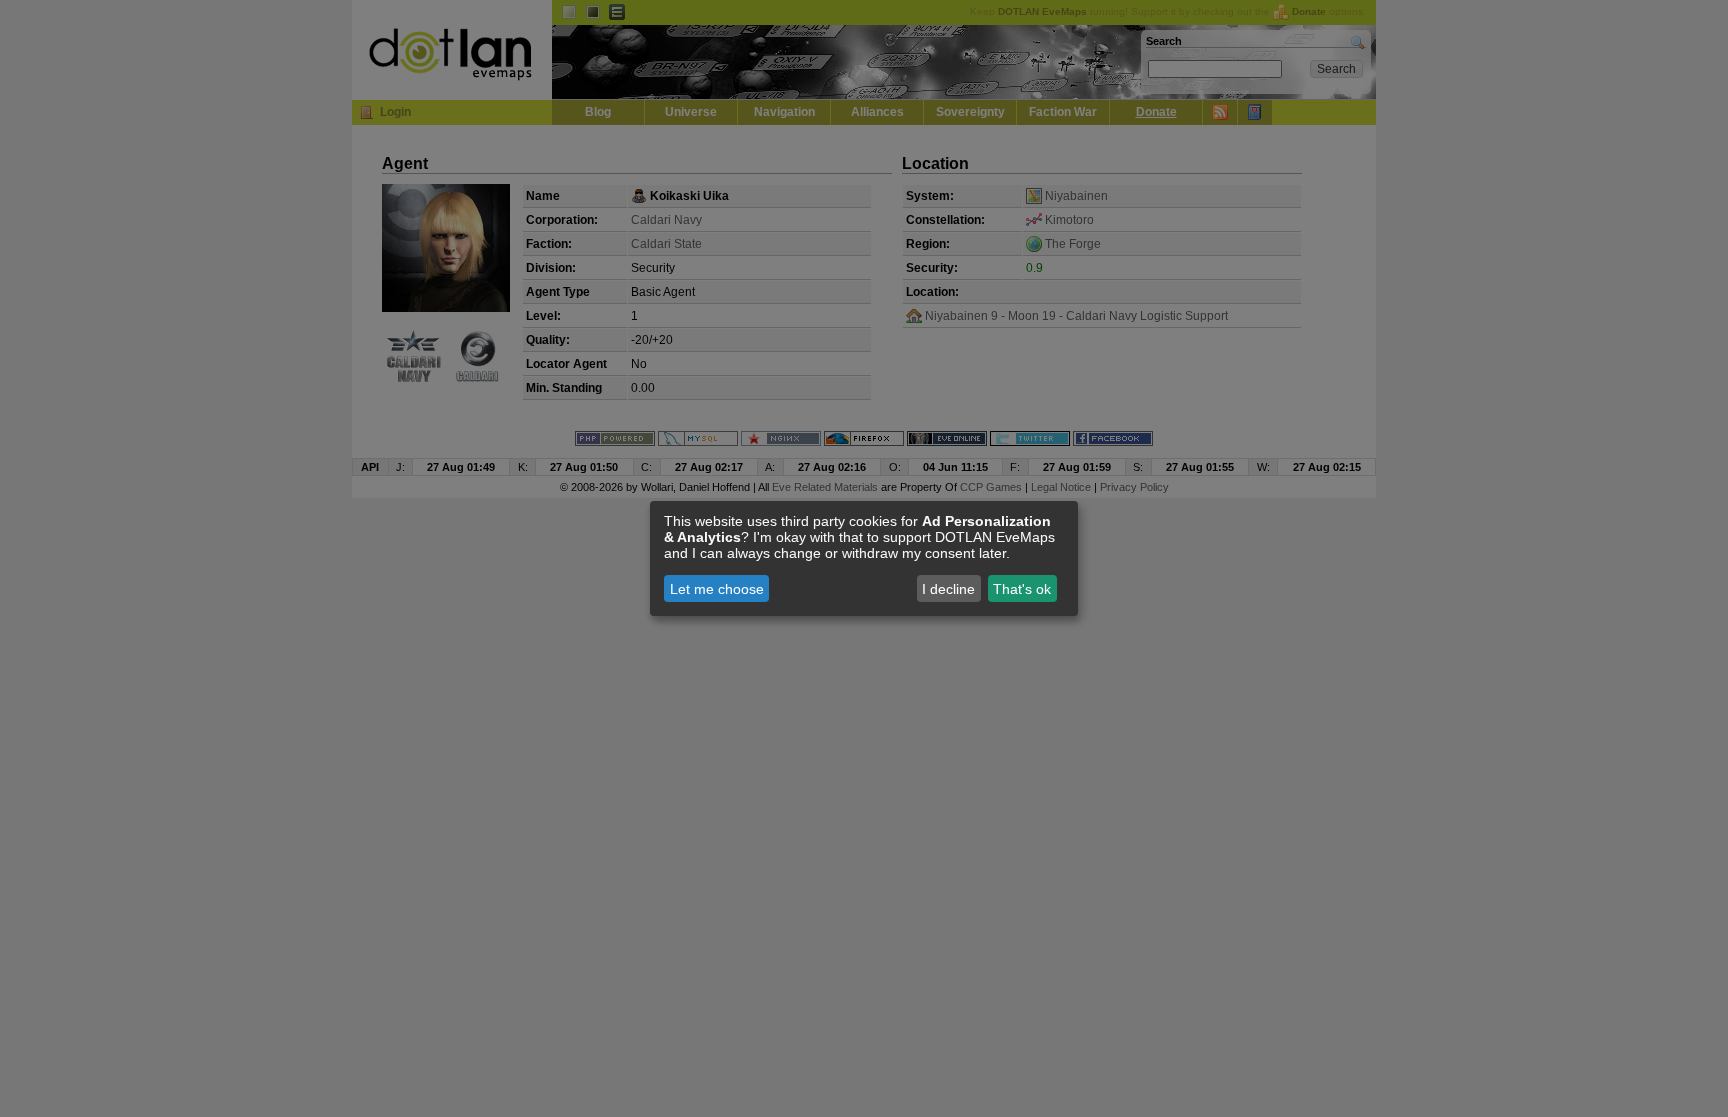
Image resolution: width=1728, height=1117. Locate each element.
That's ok (1022, 589)
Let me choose (717, 589)
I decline (948, 589)
